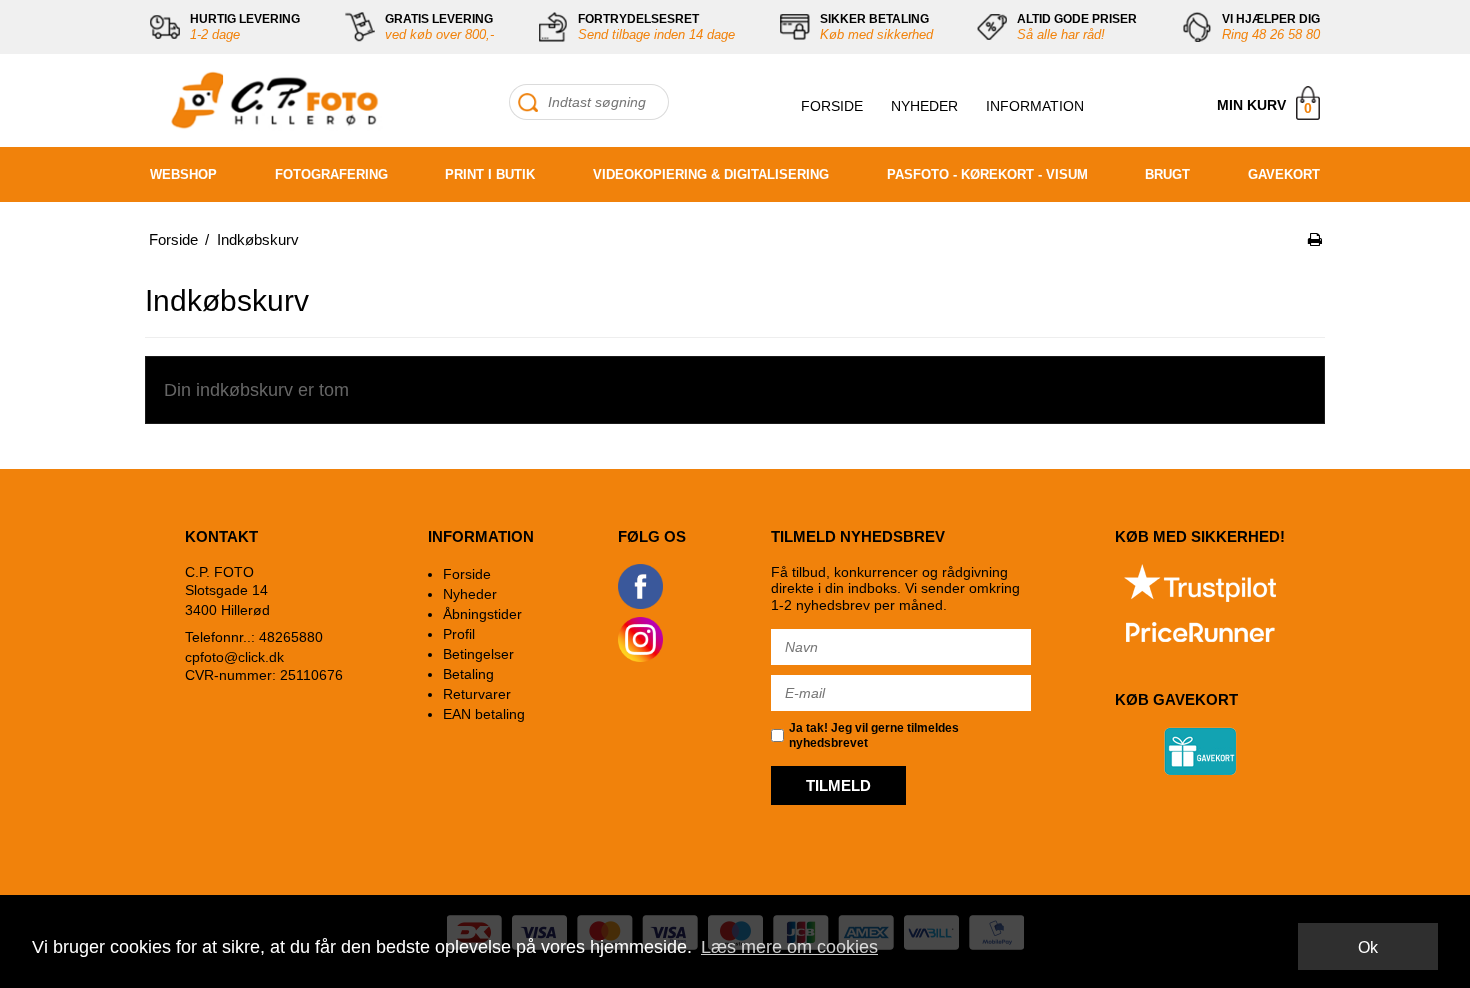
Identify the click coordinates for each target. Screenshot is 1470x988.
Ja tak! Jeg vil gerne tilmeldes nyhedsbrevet (874, 735)
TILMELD (838, 785)
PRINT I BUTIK (490, 174)
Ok (1368, 947)
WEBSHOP (183, 174)
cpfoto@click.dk (234, 657)
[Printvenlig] (1315, 239)
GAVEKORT (1284, 174)
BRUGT (1167, 174)
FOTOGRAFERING (331, 174)
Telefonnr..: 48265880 (254, 637)
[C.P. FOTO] (270, 100)
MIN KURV (1264, 106)
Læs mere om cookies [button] (789, 947)
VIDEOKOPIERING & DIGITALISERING (711, 174)
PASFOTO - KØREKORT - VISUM (987, 174)
